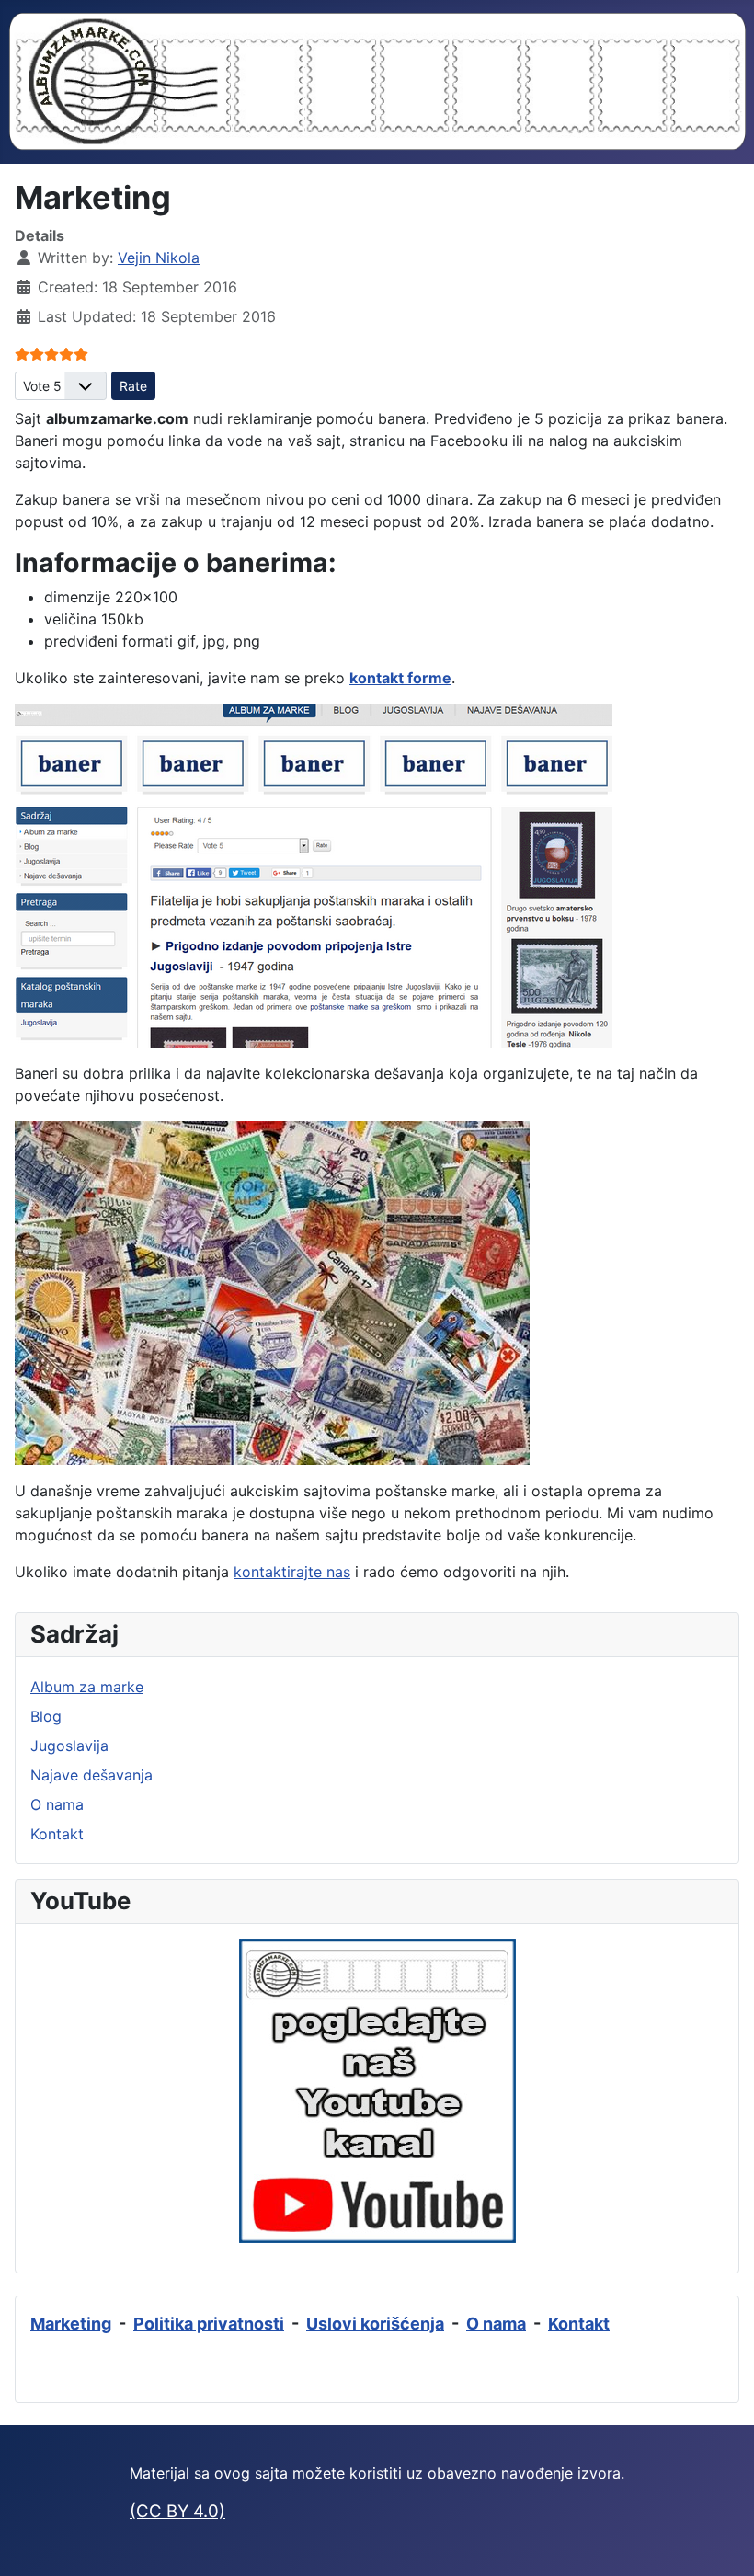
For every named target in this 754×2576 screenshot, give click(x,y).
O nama (57, 1804)
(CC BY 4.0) (177, 2511)
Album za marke (87, 1687)
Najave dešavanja (91, 1775)
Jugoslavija (69, 1746)
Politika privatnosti (209, 2324)
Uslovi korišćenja (375, 2324)
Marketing (71, 2324)
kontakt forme (400, 678)
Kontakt (57, 1834)
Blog (46, 1716)
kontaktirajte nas (292, 1572)
